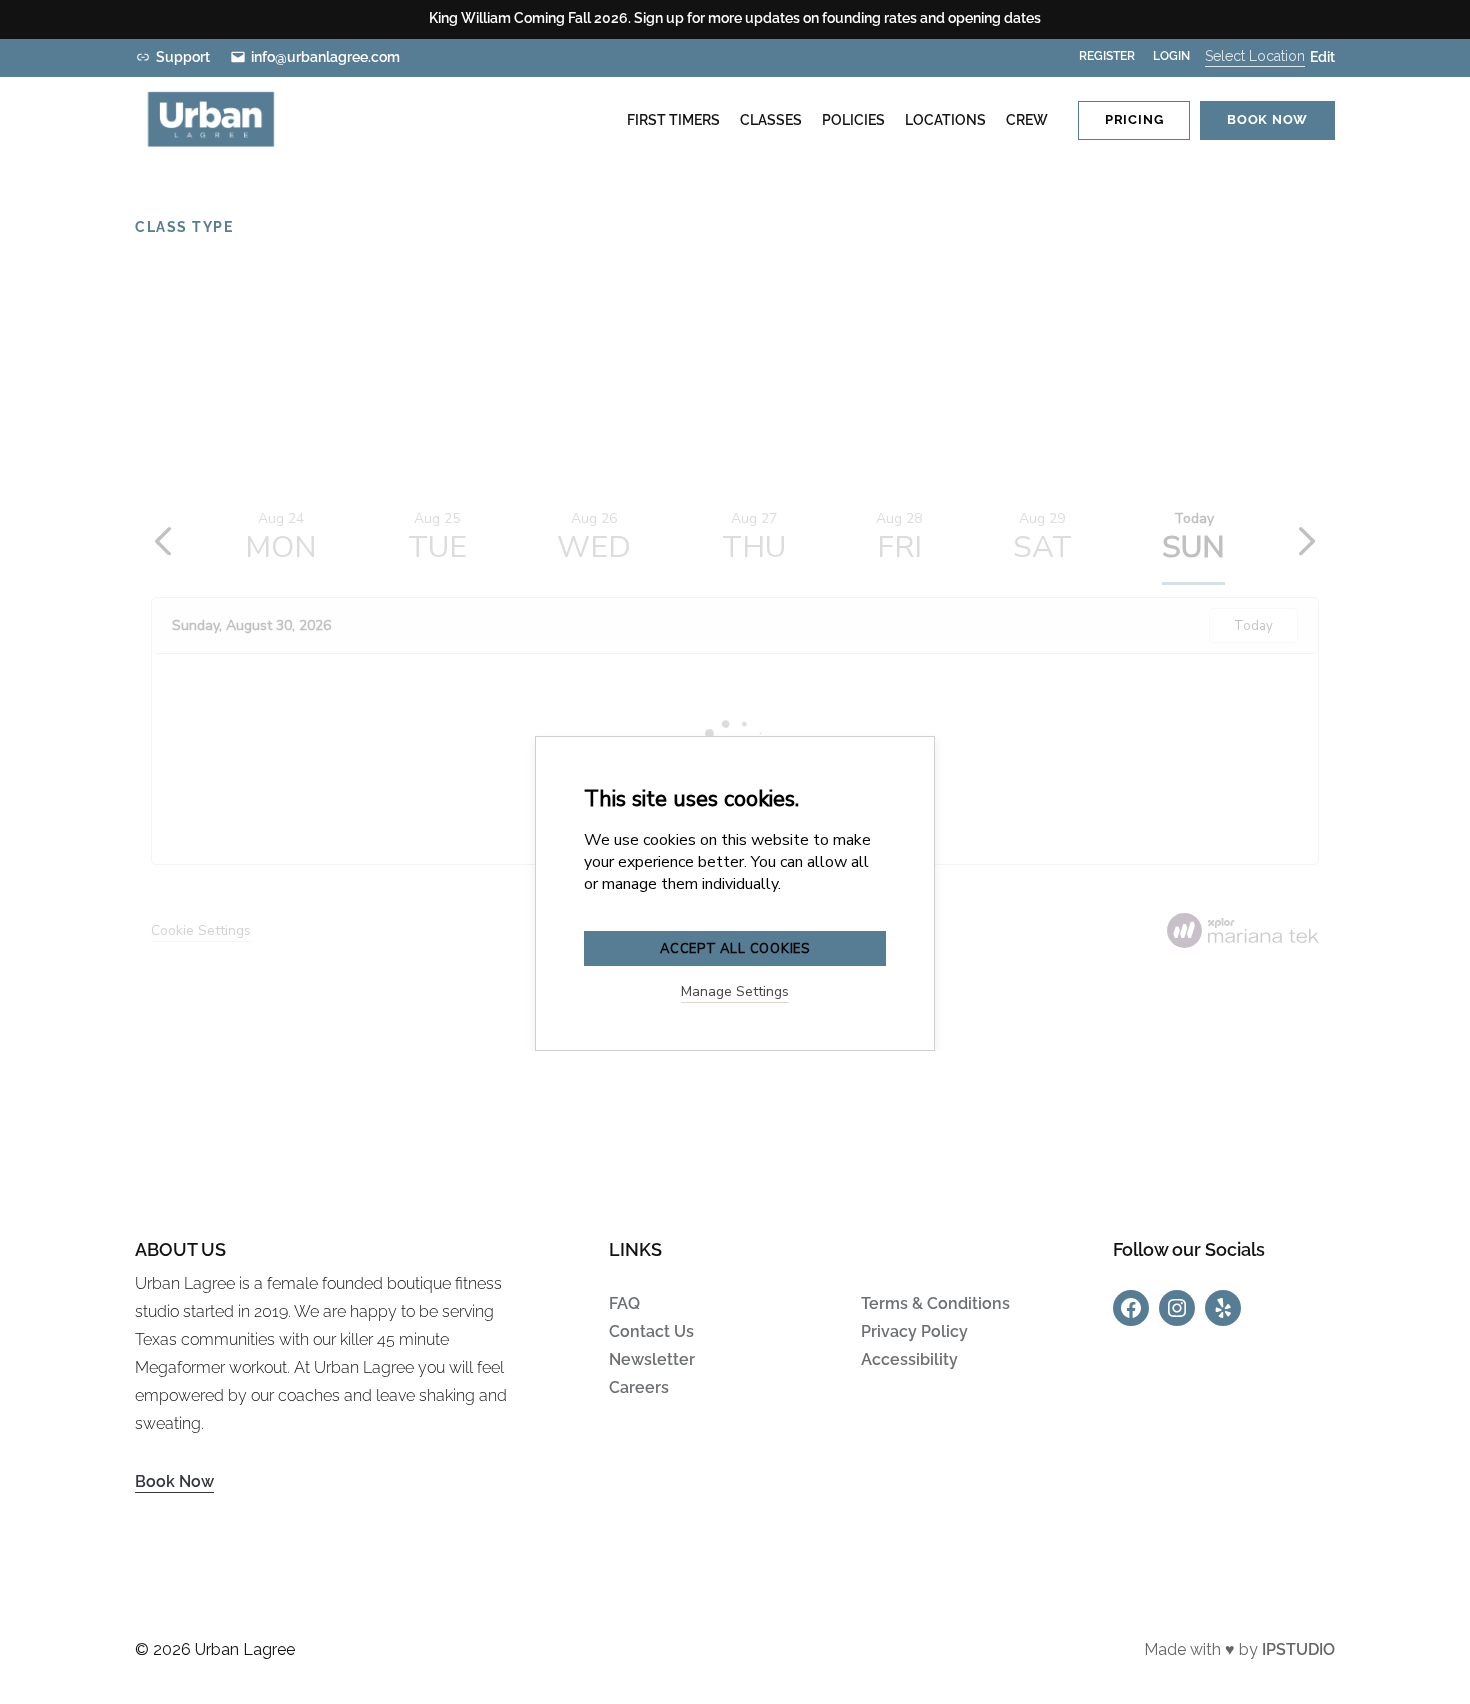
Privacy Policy (914, 1331)
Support (183, 57)
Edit (1322, 57)
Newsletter (652, 1359)
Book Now (174, 1481)
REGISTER (1107, 56)
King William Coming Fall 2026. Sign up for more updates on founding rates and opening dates (735, 18)
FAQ (624, 1303)
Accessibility (909, 1359)
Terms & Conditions (935, 1303)
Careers (639, 1387)
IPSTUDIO (1298, 1649)
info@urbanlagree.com (325, 57)
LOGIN (1171, 56)
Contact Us (651, 1331)
